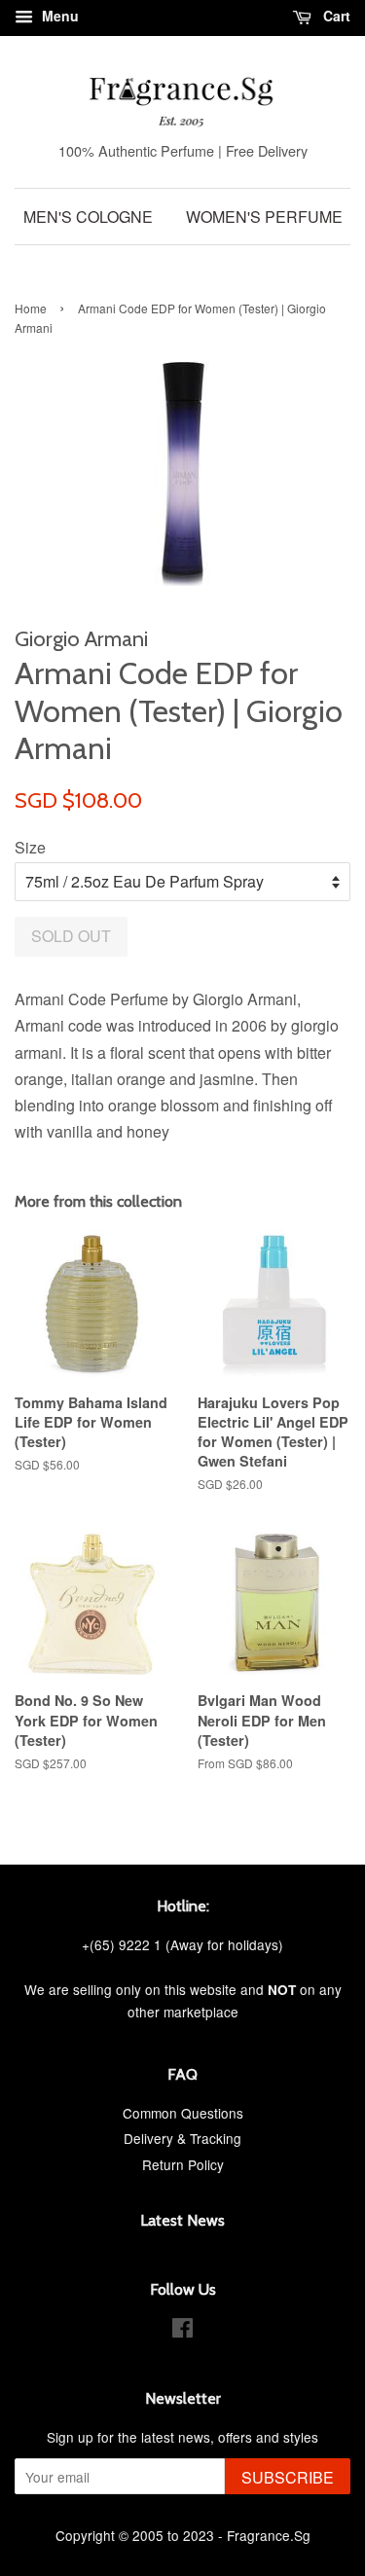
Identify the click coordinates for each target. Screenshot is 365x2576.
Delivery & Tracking (182, 2138)
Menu (58, 16)
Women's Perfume (264, 217)
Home (31, 308)
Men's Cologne (88, 217)
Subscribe (288, 2477)
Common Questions (183, 2113)
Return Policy (183, 2164)
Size (30, 847)
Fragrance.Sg (269, 2535)
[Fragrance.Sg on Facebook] (182, 2331)
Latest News (182, 2220)
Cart (335, 16)
